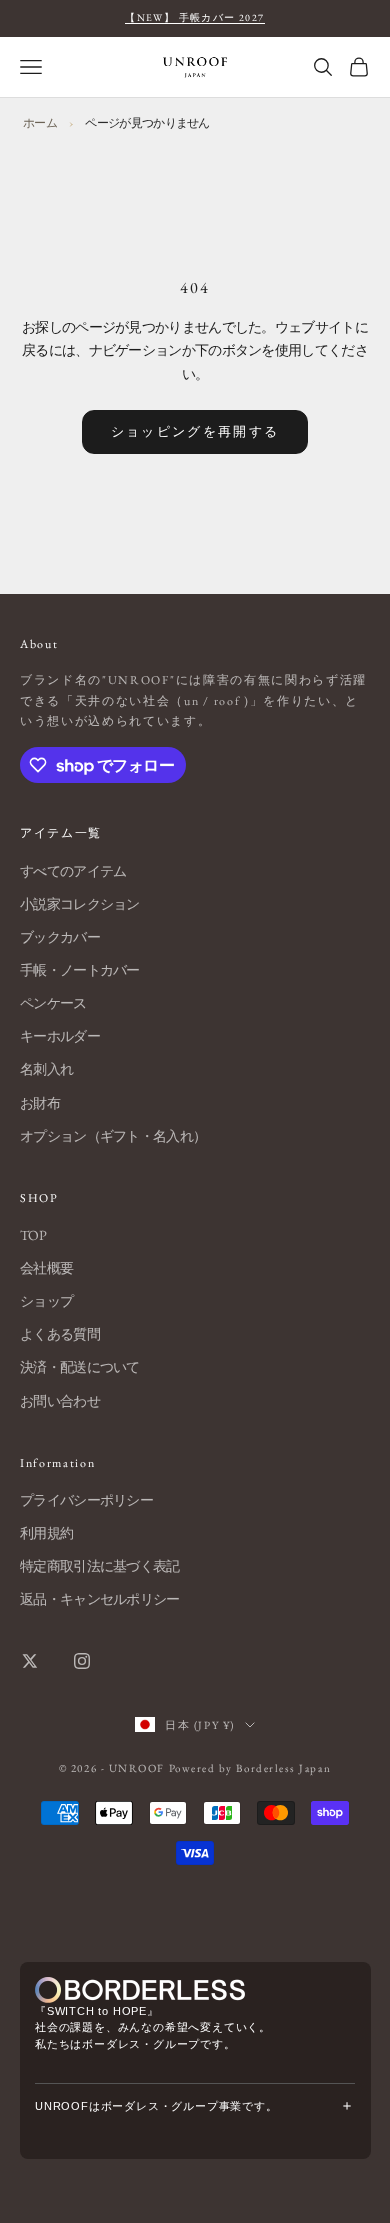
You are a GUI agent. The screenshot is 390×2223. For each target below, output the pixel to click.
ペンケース (53, 1003)
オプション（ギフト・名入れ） (113, 1136)
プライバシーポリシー (86, 1500)
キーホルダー (60, 1036)
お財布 (40, 1103)
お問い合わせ (60, 1401)
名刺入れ (46, 1069)
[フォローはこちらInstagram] (82, 1661)
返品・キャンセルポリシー (100, 1599)
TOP (33, 1235)
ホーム (40, 123)
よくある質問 (60, 1334)
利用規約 (46, 1533)
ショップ (46, 1301)
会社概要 (46, 1268)
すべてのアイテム (73, 871)
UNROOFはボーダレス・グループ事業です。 (156, 2106)
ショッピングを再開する (195, 431)
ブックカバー (60, 937)
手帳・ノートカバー (80, 970)
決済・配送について (80, 1367)
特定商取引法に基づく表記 (100, 1566)
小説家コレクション (80, 904)
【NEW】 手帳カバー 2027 (194, 17)
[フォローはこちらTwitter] (30, 1661)
